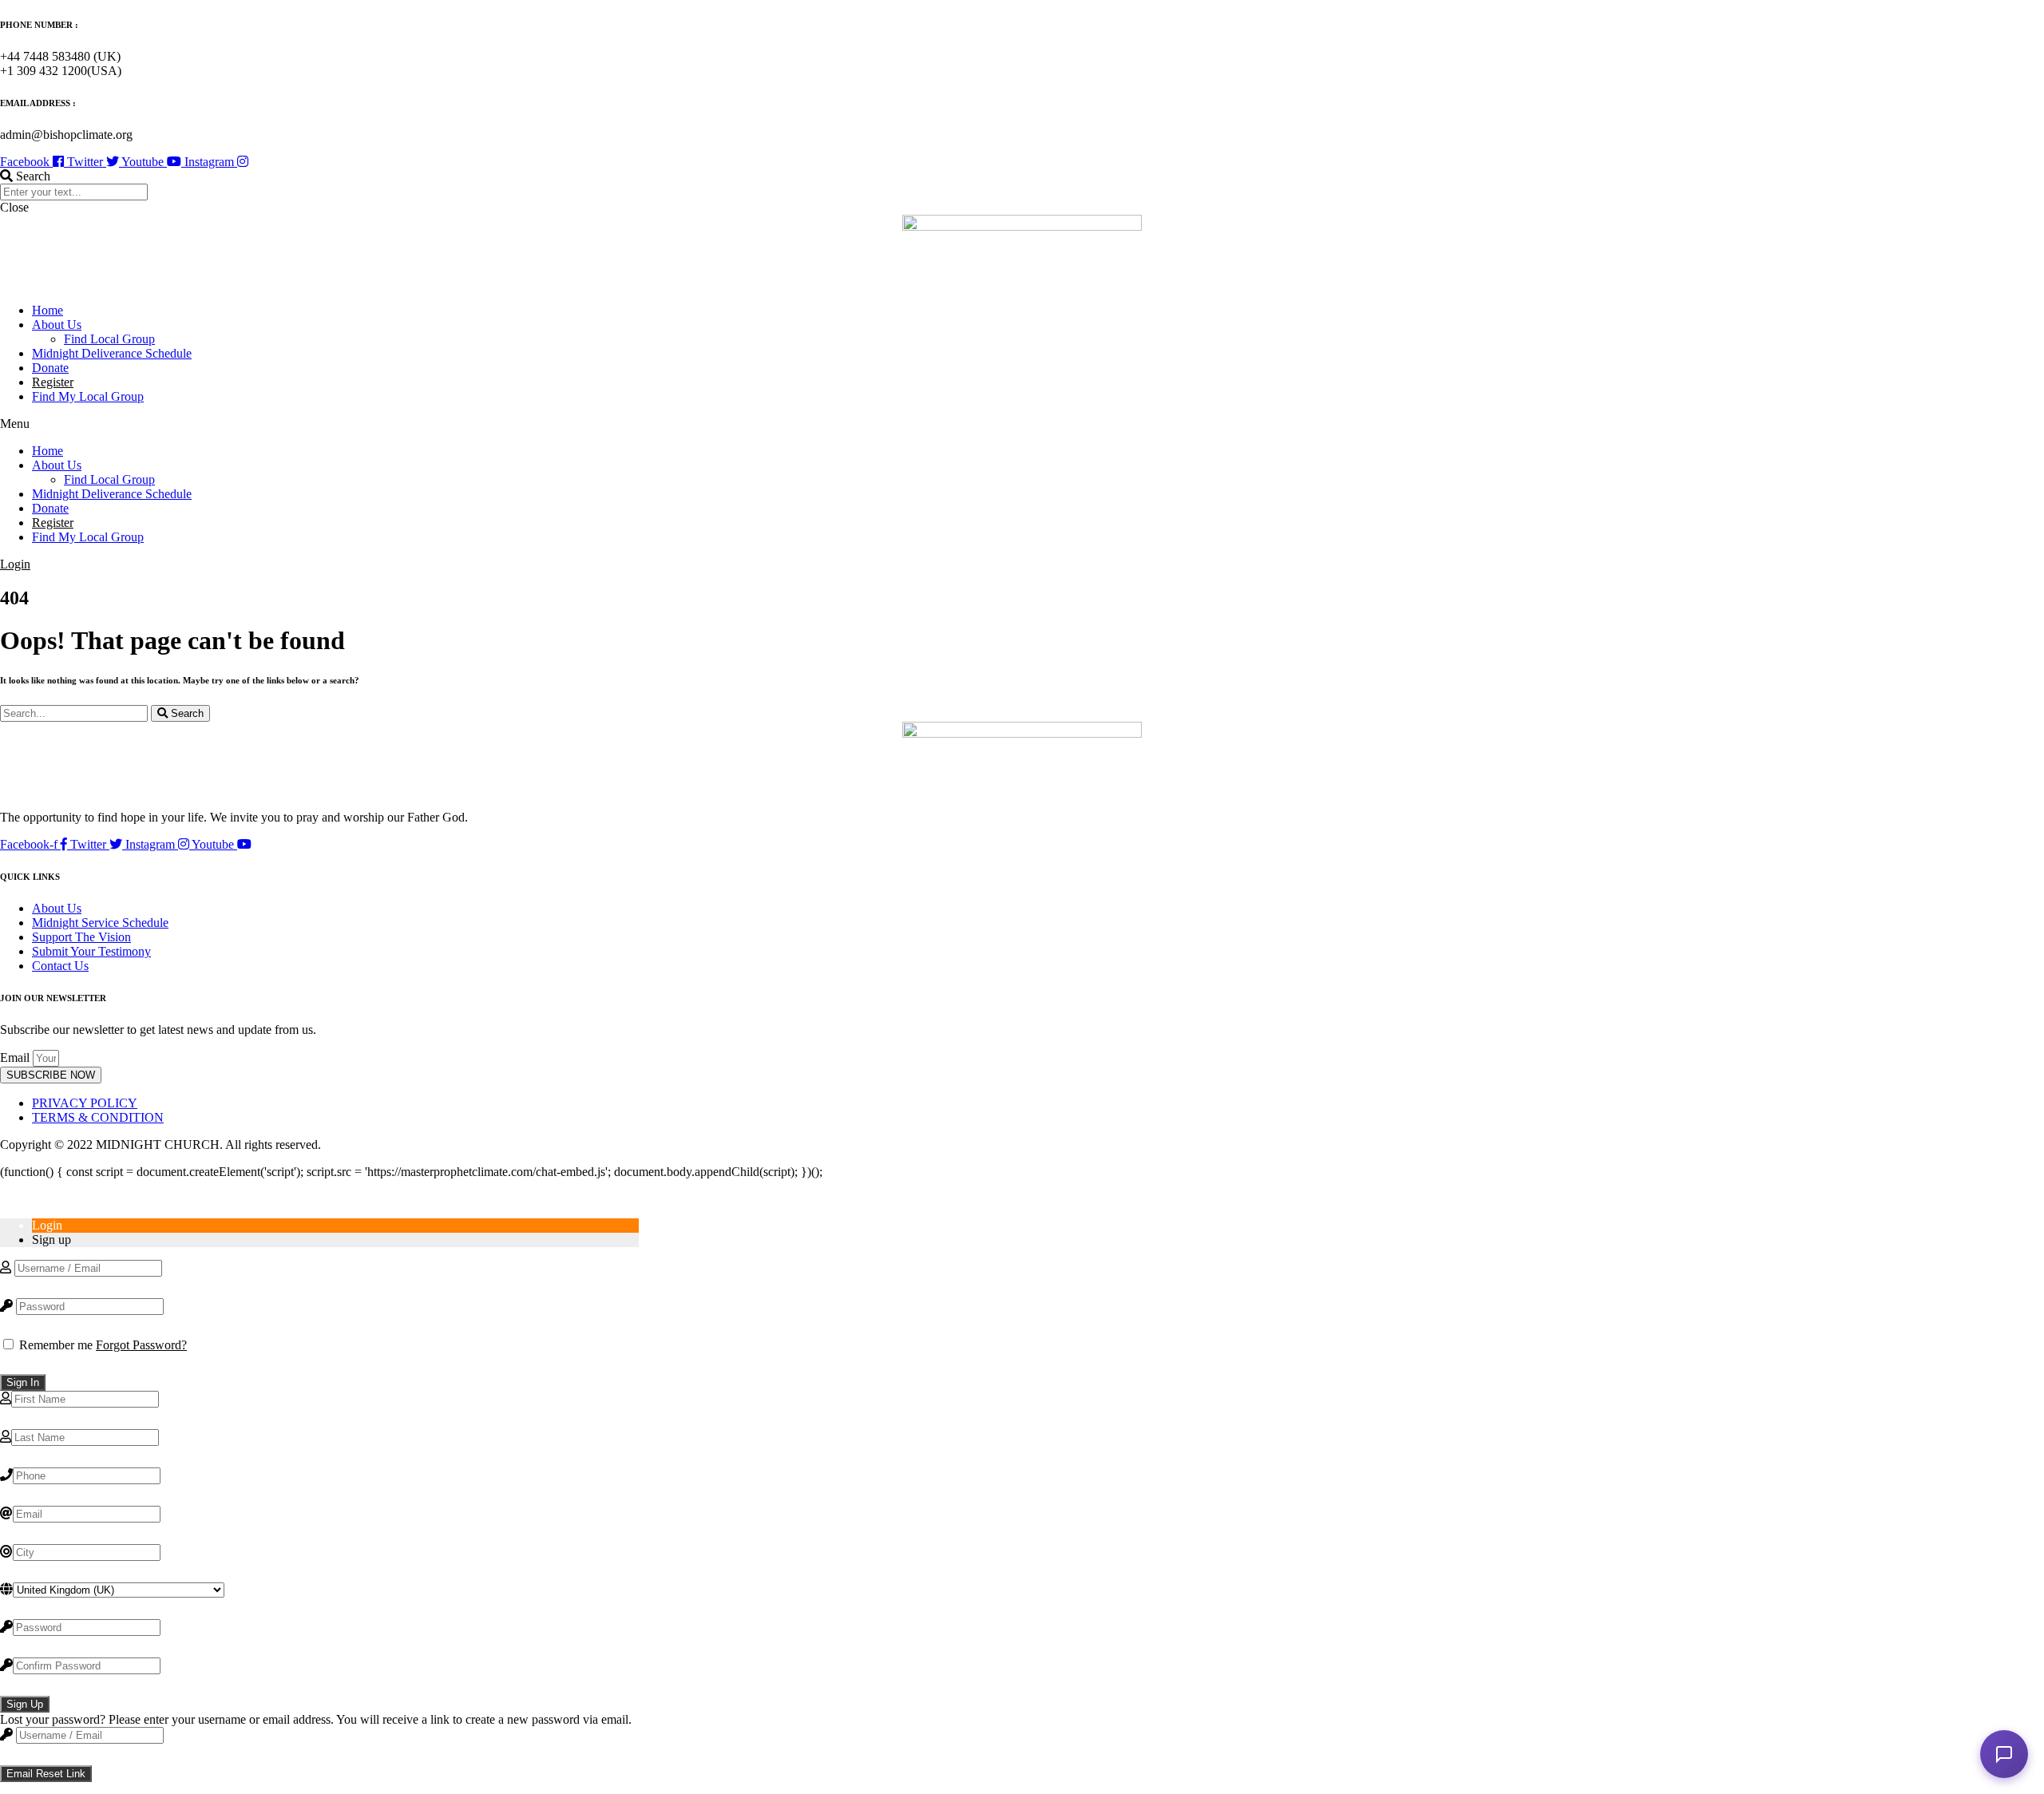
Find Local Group (109, 339)
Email (16, 1057)
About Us (57, 325)
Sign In (23, 1382)
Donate (50, 368)
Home (48, 310)
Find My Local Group (88, 396)
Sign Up (25, 1704)
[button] (1022, 176)
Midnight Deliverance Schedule (112, 353)
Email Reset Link (46, 1774)
